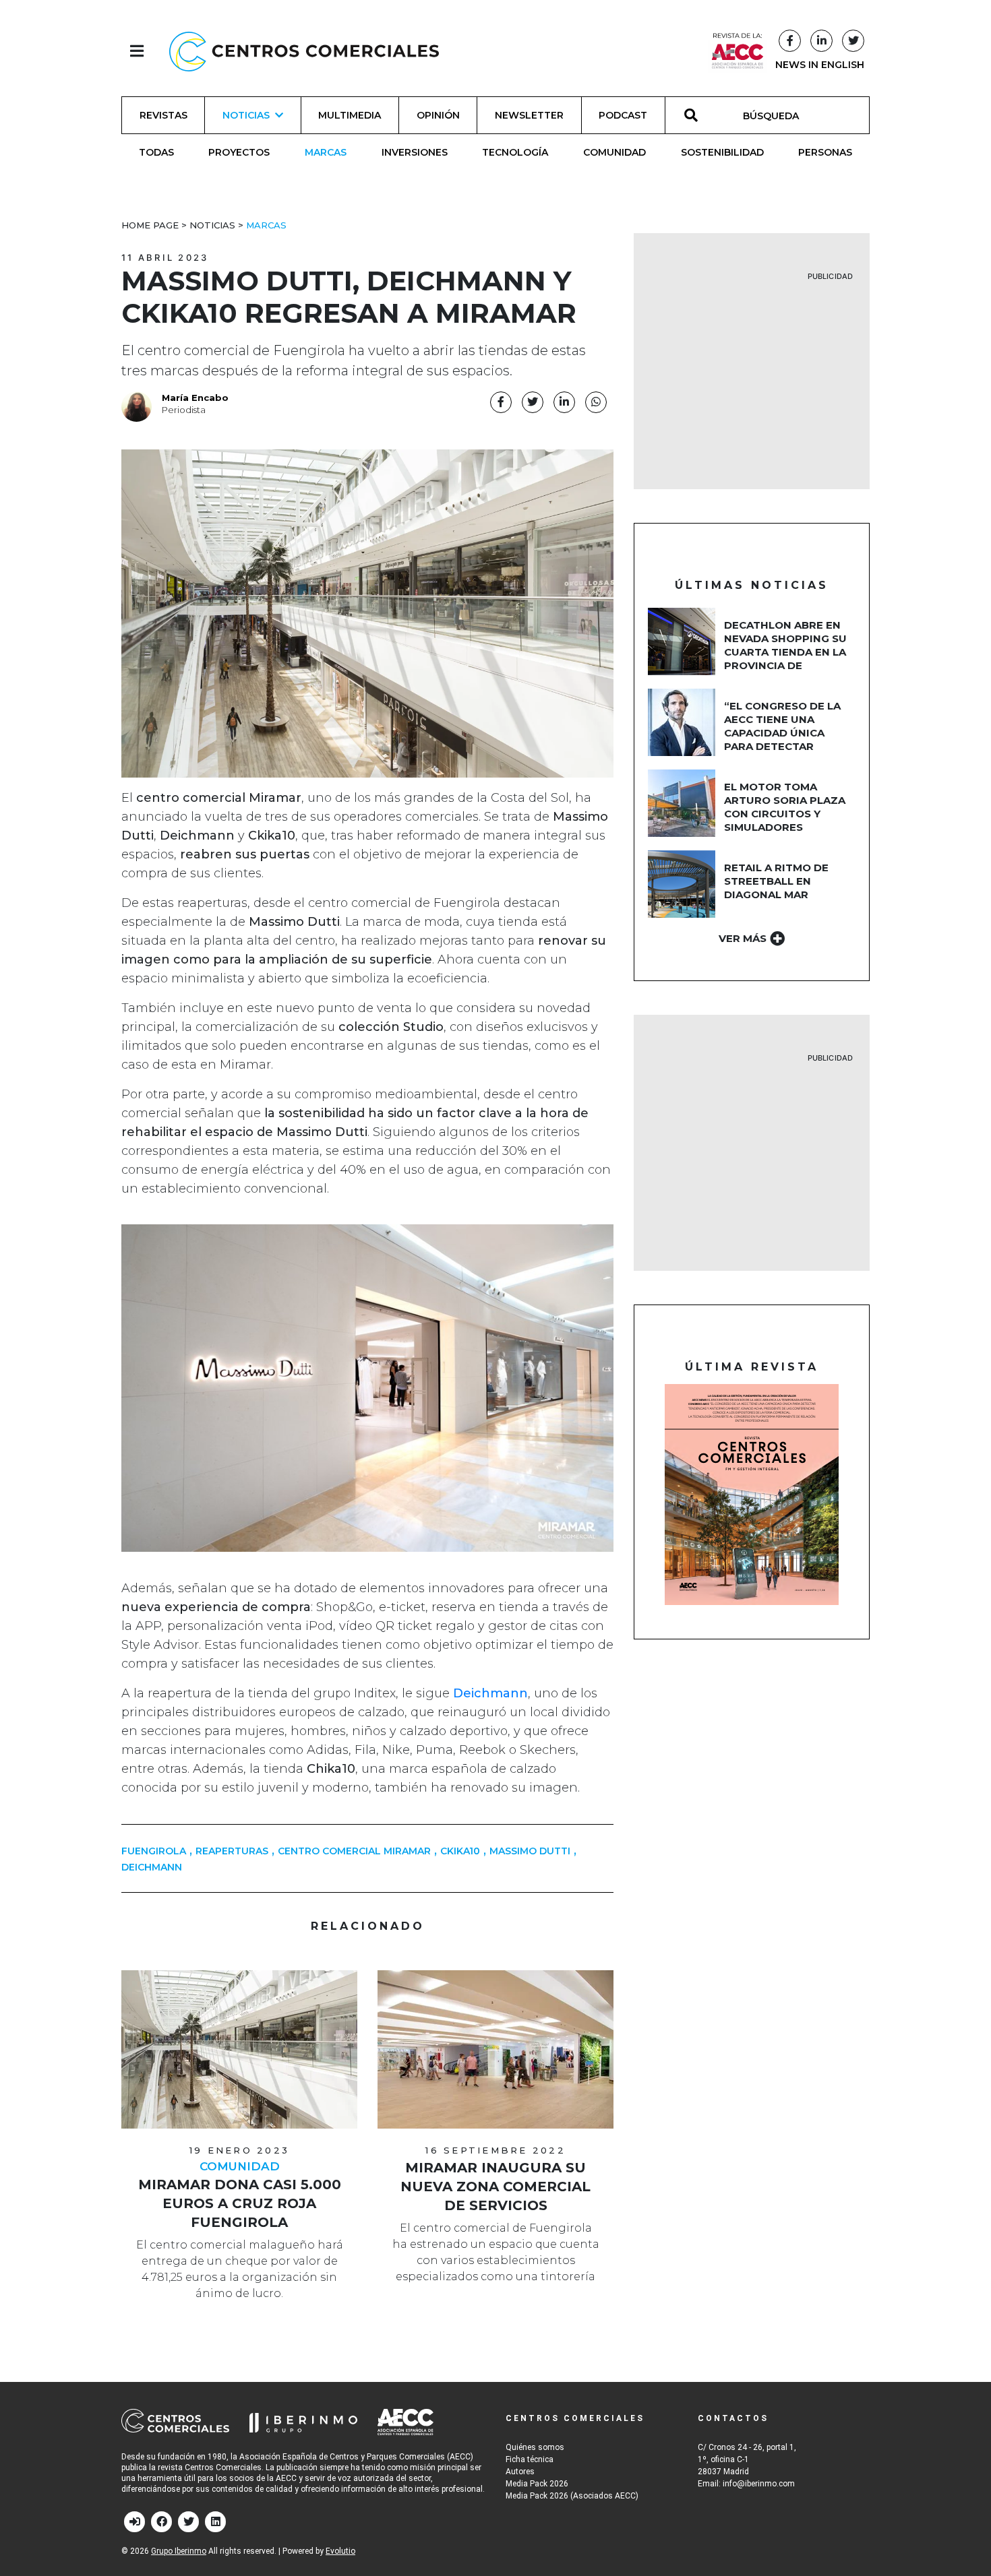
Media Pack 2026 (537, 2484)
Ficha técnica (530, 2459)
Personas (825, 152)
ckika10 (460, 1851)
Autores (520, 2472)
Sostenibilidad (722, 152)
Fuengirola (154, 1851)
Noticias (212, 225)
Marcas (326, 152)
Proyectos (239, 152)
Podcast (623, 115)
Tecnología (515, 152)
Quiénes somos (535, 2447)
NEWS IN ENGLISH (820, 65)
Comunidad (614, 152)
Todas (156, 152)
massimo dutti (530, 1851)
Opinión (438, 115)
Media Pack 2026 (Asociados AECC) (572, 2496)
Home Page (150, 225)
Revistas (163, 115)
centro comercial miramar (354, 1851)
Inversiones (415, 152)
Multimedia (350, 115)
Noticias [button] (246, 115)
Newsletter (529, 115)
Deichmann (152, 1867)
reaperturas (232, 1851)
